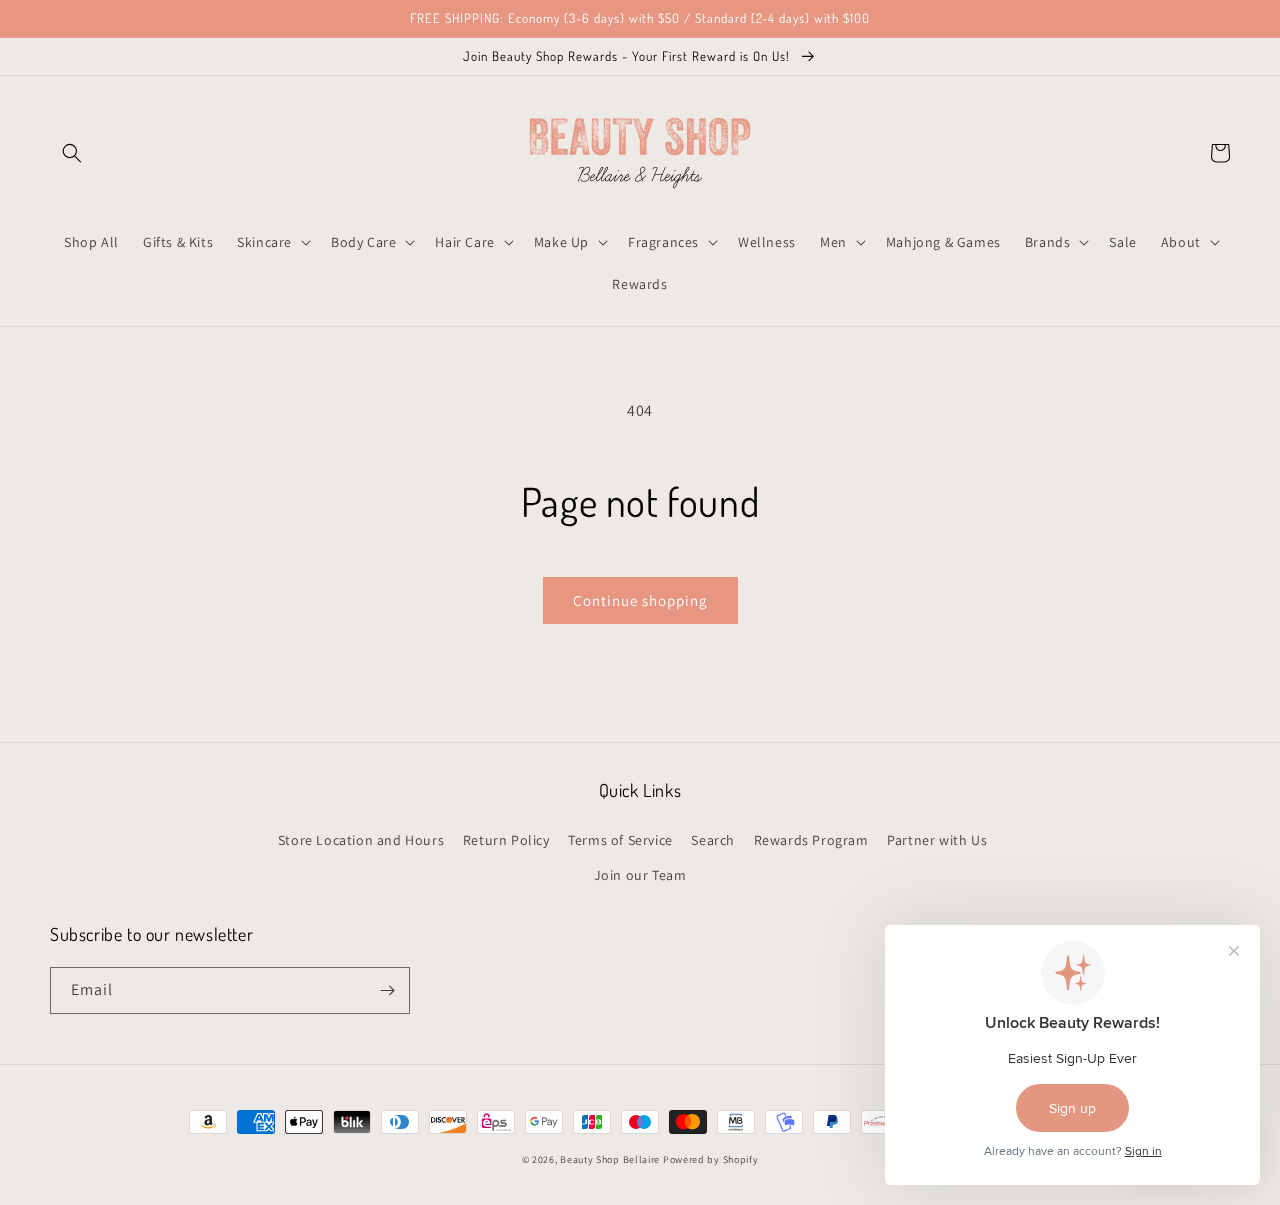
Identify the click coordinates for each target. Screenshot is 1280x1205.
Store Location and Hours (361, 840)
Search (713, 840)
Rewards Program (811, 840)
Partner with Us (937, 840)
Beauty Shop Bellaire (610, 1159)
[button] (72, 153)
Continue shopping (640, 600)
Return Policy (506, 840)
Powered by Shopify (711, 1159)
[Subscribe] (387, 990)
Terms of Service (620, 840)
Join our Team (640, 875)
